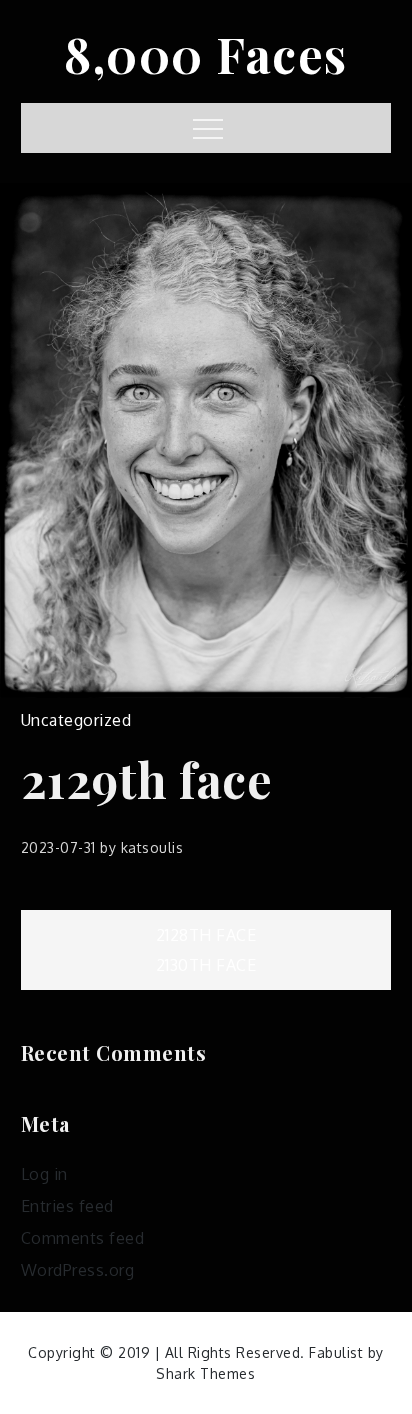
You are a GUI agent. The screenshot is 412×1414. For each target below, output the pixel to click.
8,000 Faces (206, 54)
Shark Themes (205, 1373)
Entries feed (67, 1206)
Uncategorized (76, 720)
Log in (44, 1174)
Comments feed (83, 1238)
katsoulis (152, 847)
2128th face (206, 935)
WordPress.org (78, 1270)
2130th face (206, 965)
